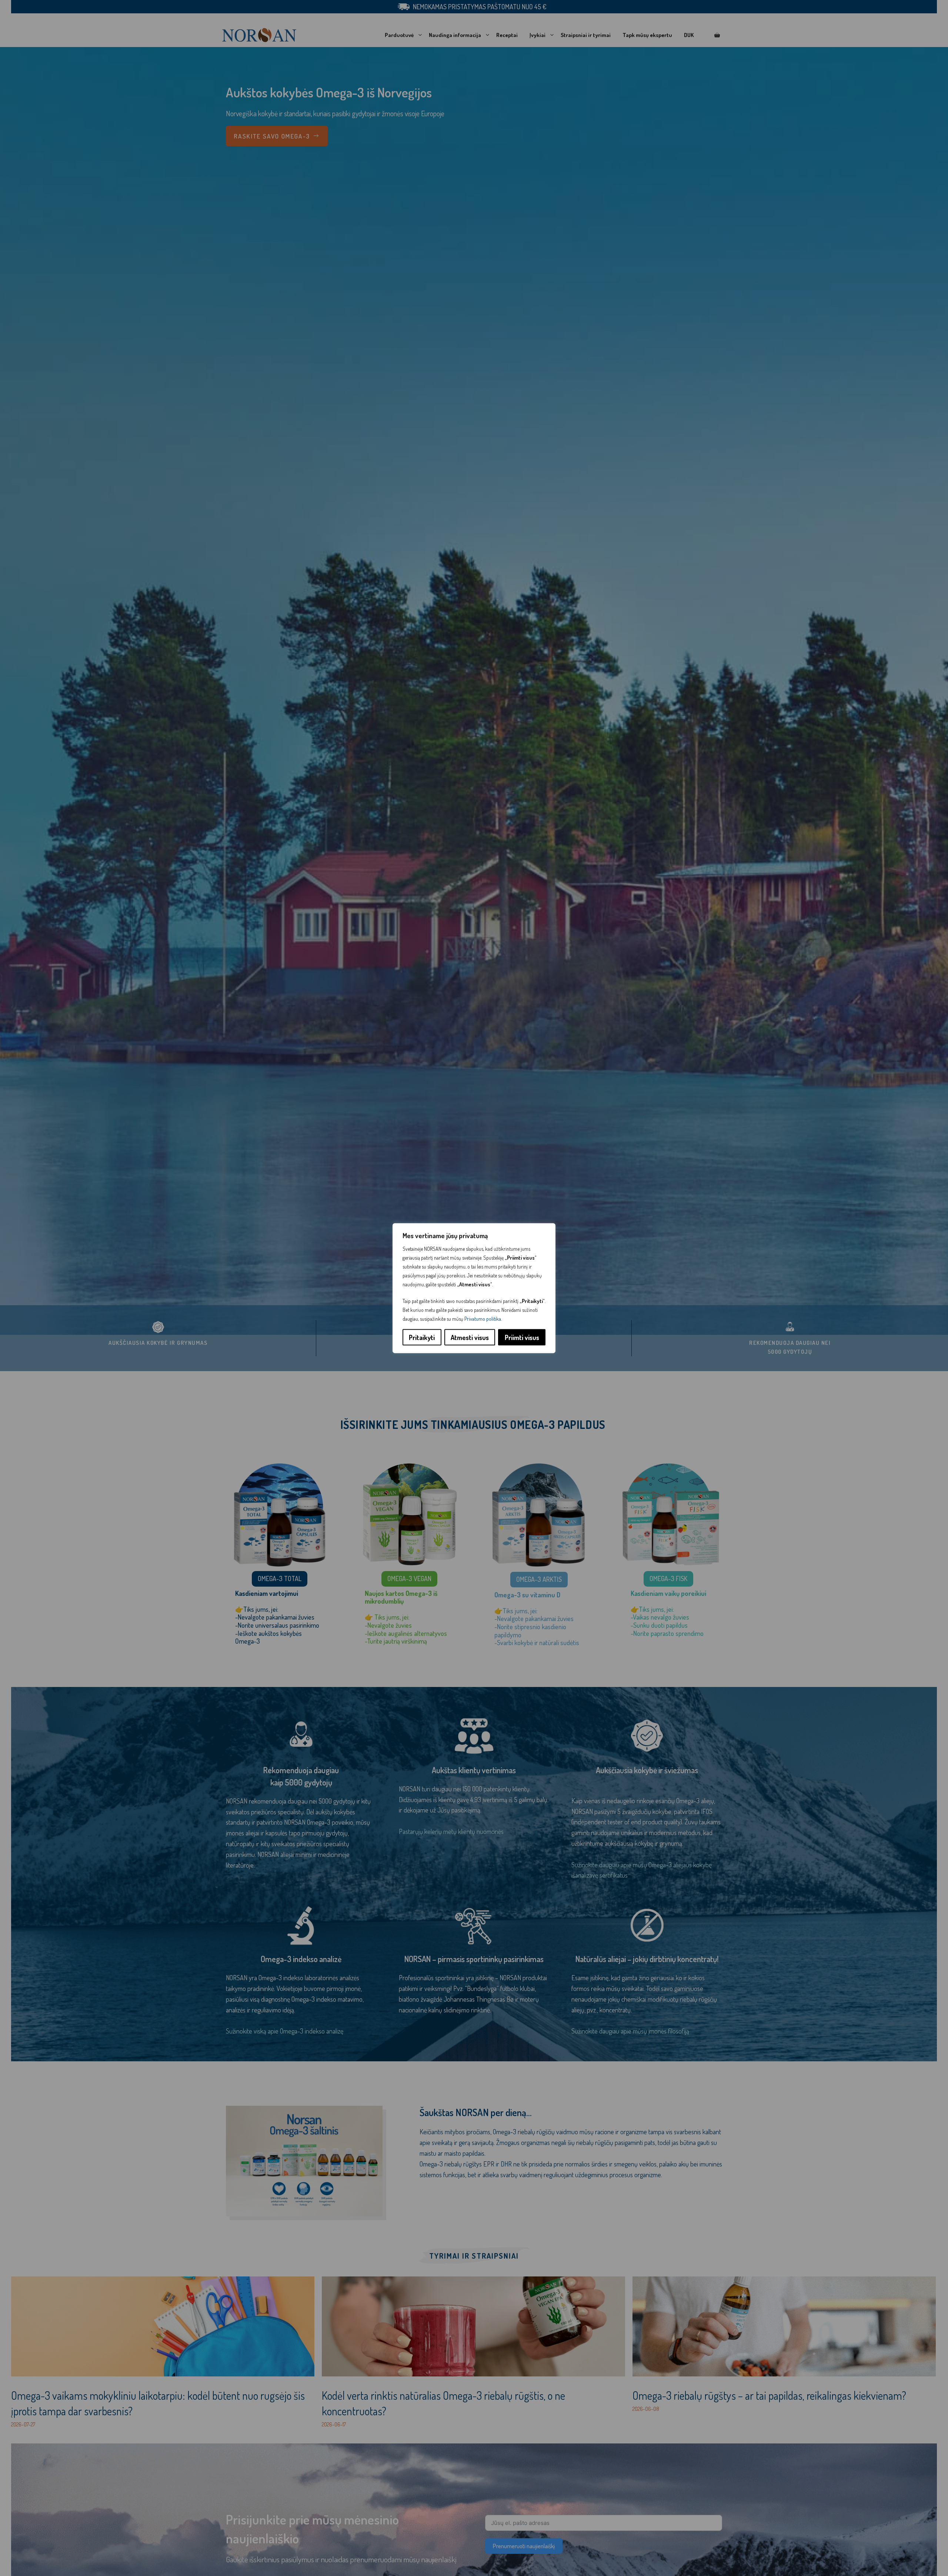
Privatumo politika (483, 1318)
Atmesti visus (470, 1337)
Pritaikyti (422, 1337)
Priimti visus (522, 1337)
